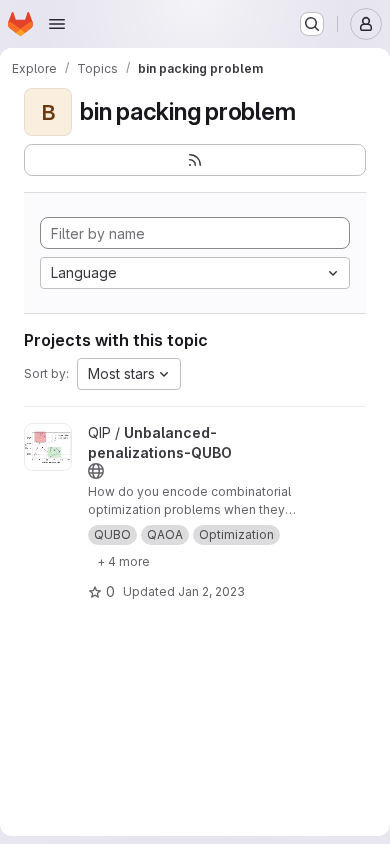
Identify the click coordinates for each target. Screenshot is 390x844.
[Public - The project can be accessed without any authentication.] (96, 471)
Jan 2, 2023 (211, 591)
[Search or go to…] (312, 24)
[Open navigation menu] (57, 24)
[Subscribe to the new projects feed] (195, 160)
